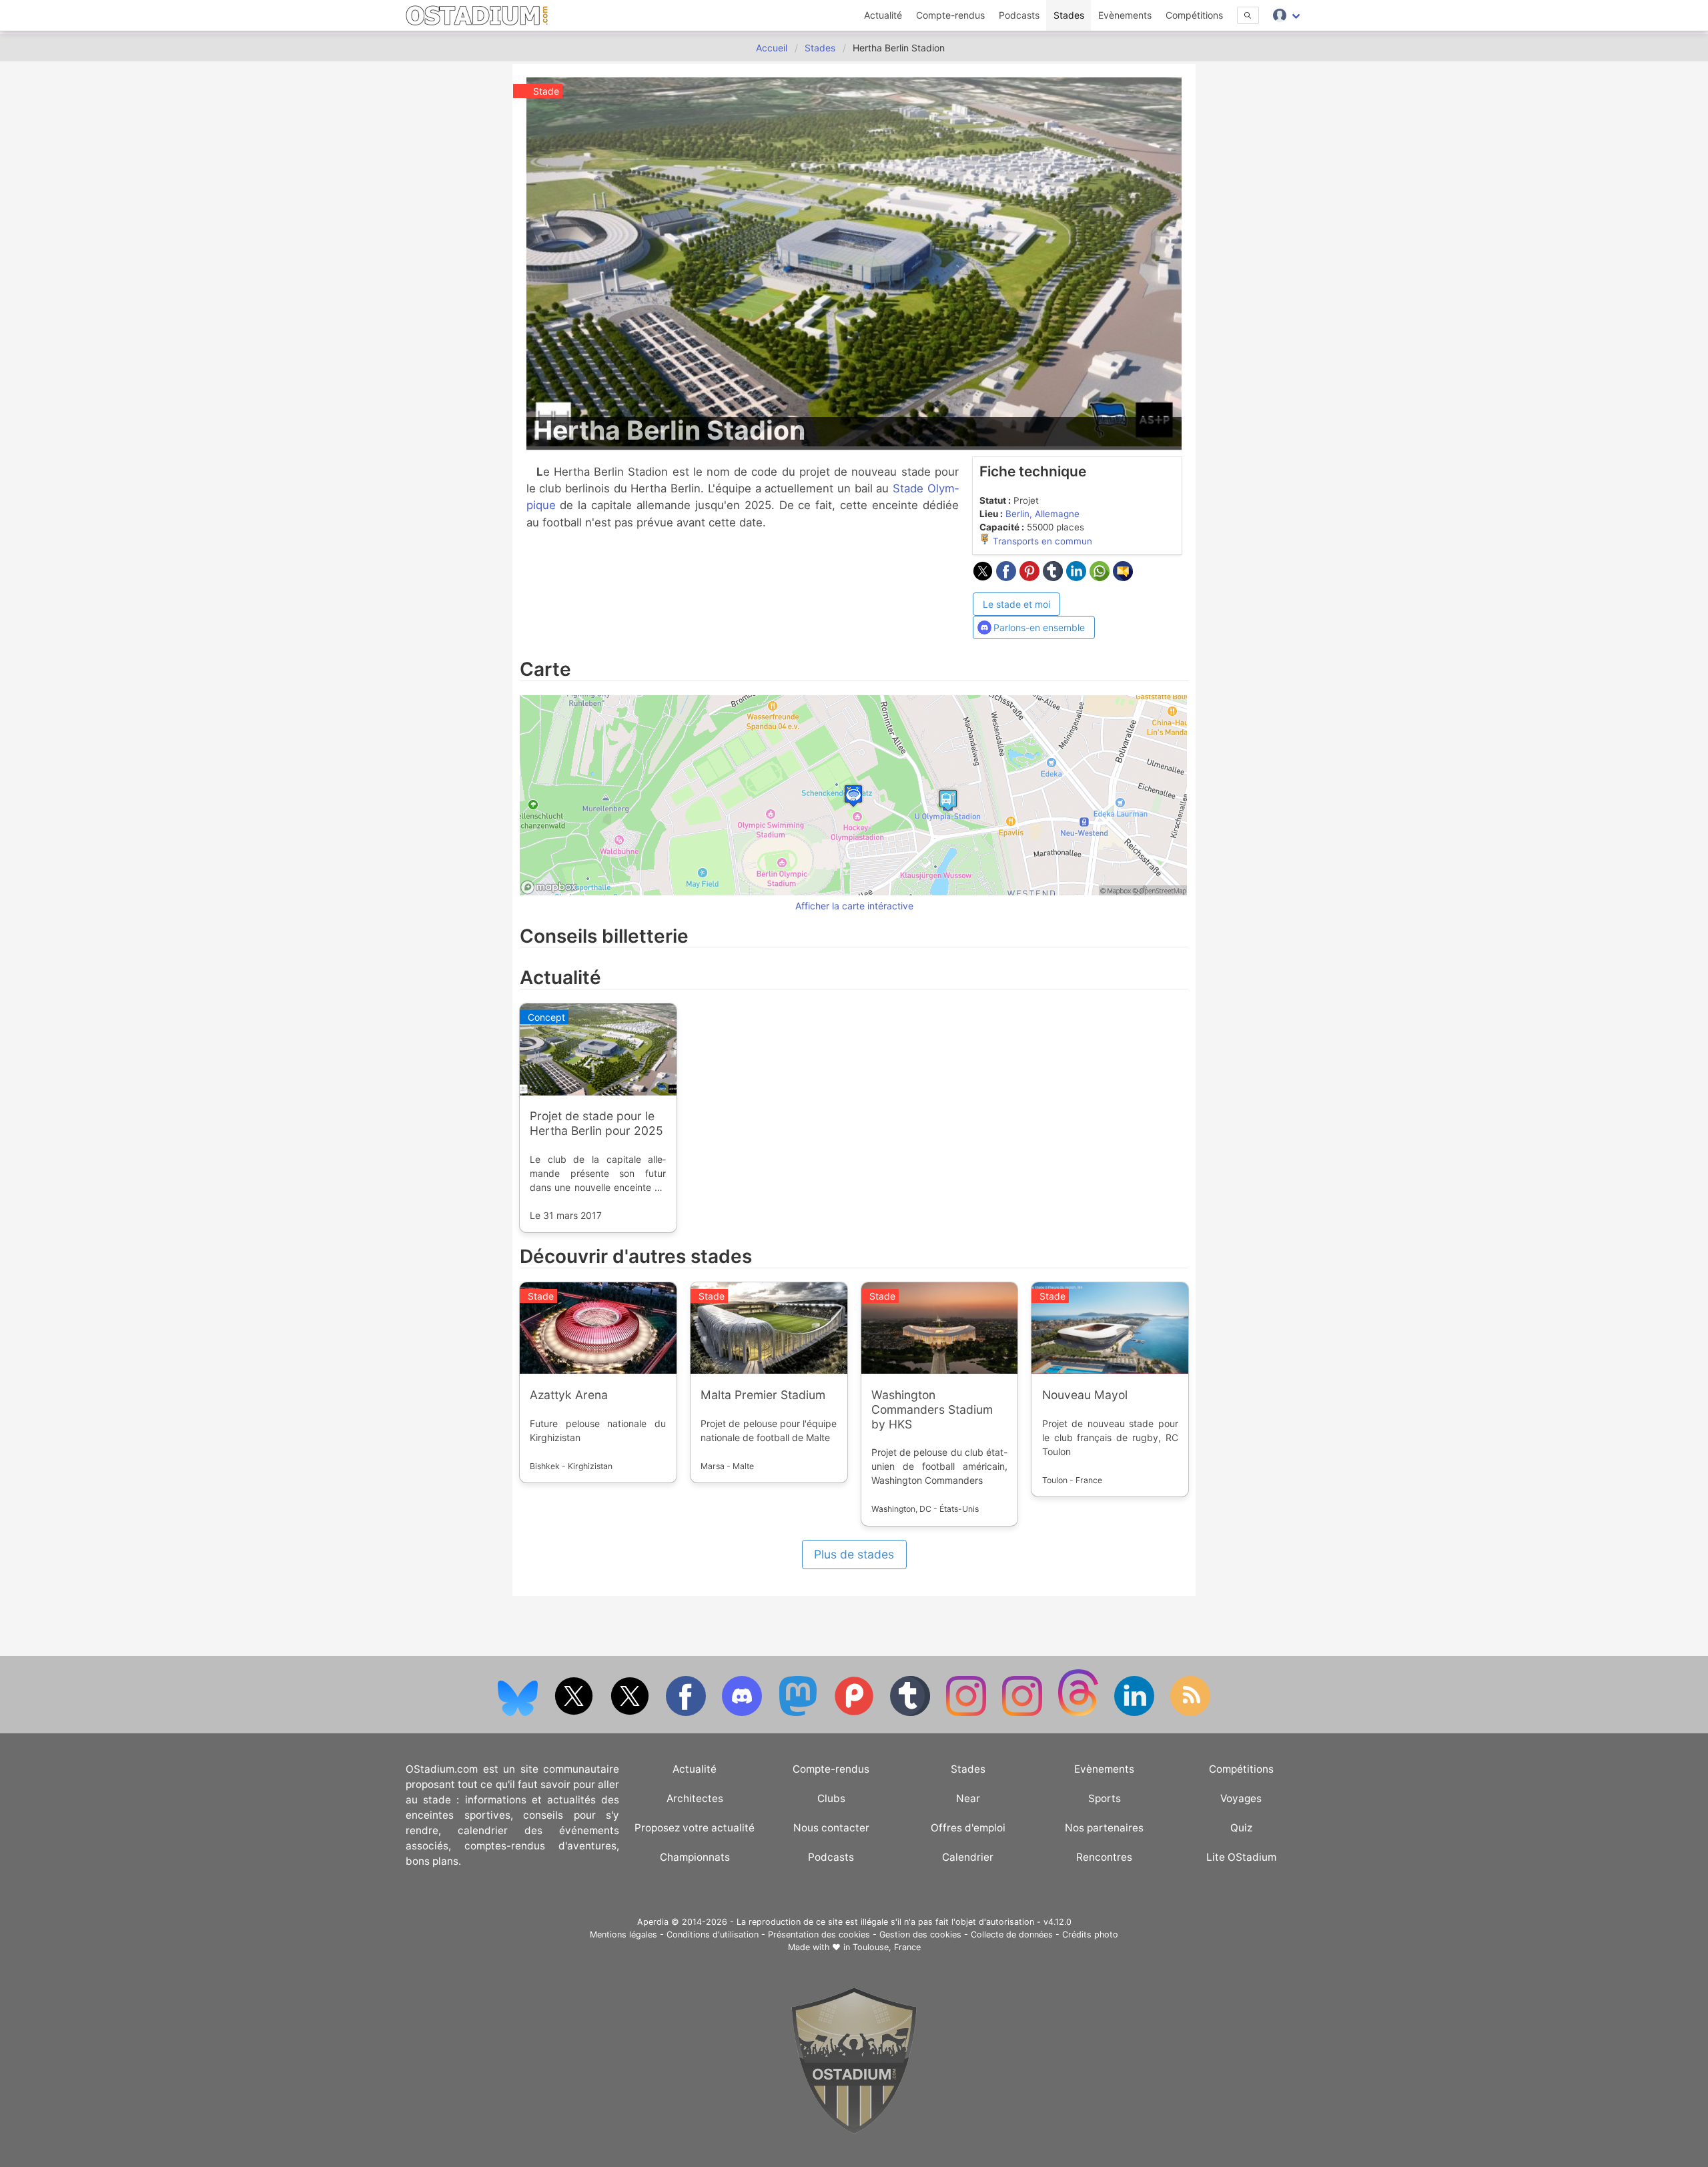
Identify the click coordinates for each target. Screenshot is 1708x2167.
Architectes (695, 1798)
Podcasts (1019, 15)
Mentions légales (623, 1934)
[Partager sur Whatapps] (1101, 577)
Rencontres (1104, 1857)
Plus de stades (854, 1554)
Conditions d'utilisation (713, 1934)
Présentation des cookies (819, 1934)
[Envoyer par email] (1123, 577)
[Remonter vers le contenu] (854, 2131)
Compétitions (1194, 15)
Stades (1069, 15)
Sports (1105, 1798)
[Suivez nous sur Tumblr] (911, 1713)
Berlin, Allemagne (1042, 514)
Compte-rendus (950, 15)
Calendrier (968, 1857)
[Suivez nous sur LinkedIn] (1136, 1713)
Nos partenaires (1104, 1828)
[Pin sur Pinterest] (1031, 577)
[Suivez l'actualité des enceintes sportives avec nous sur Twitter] (631, 1713)
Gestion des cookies (920, 1934)
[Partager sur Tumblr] (1054, 577)
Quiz (1241, 1828)
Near (968, 1798)
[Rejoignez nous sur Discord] (743, 1713)
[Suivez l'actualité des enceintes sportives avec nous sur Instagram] (1023, 1713)
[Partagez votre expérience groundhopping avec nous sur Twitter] (575, 1713)
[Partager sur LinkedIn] (1078, 577)
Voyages (1241, 1798)
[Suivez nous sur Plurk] (855, 1713)
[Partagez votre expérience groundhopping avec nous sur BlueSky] (519, 1713)
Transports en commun (1041, 541)
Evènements (1125, 15)
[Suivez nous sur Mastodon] (799, 1713)
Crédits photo (1090, 1934)
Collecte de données (1012, 1934)
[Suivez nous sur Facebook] (687, 1713)
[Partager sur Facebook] (1008, 577)
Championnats (695, 1857)
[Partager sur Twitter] (984, 577)
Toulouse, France (887, 1947)
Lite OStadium (1241, 1857)
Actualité (883, 15)
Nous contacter (831, 1828)
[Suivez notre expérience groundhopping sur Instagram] (967, 1713)
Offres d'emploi (968, 1828)
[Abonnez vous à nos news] (1190, 1713)
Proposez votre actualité (695, 1828)
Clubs (831, 1798)
